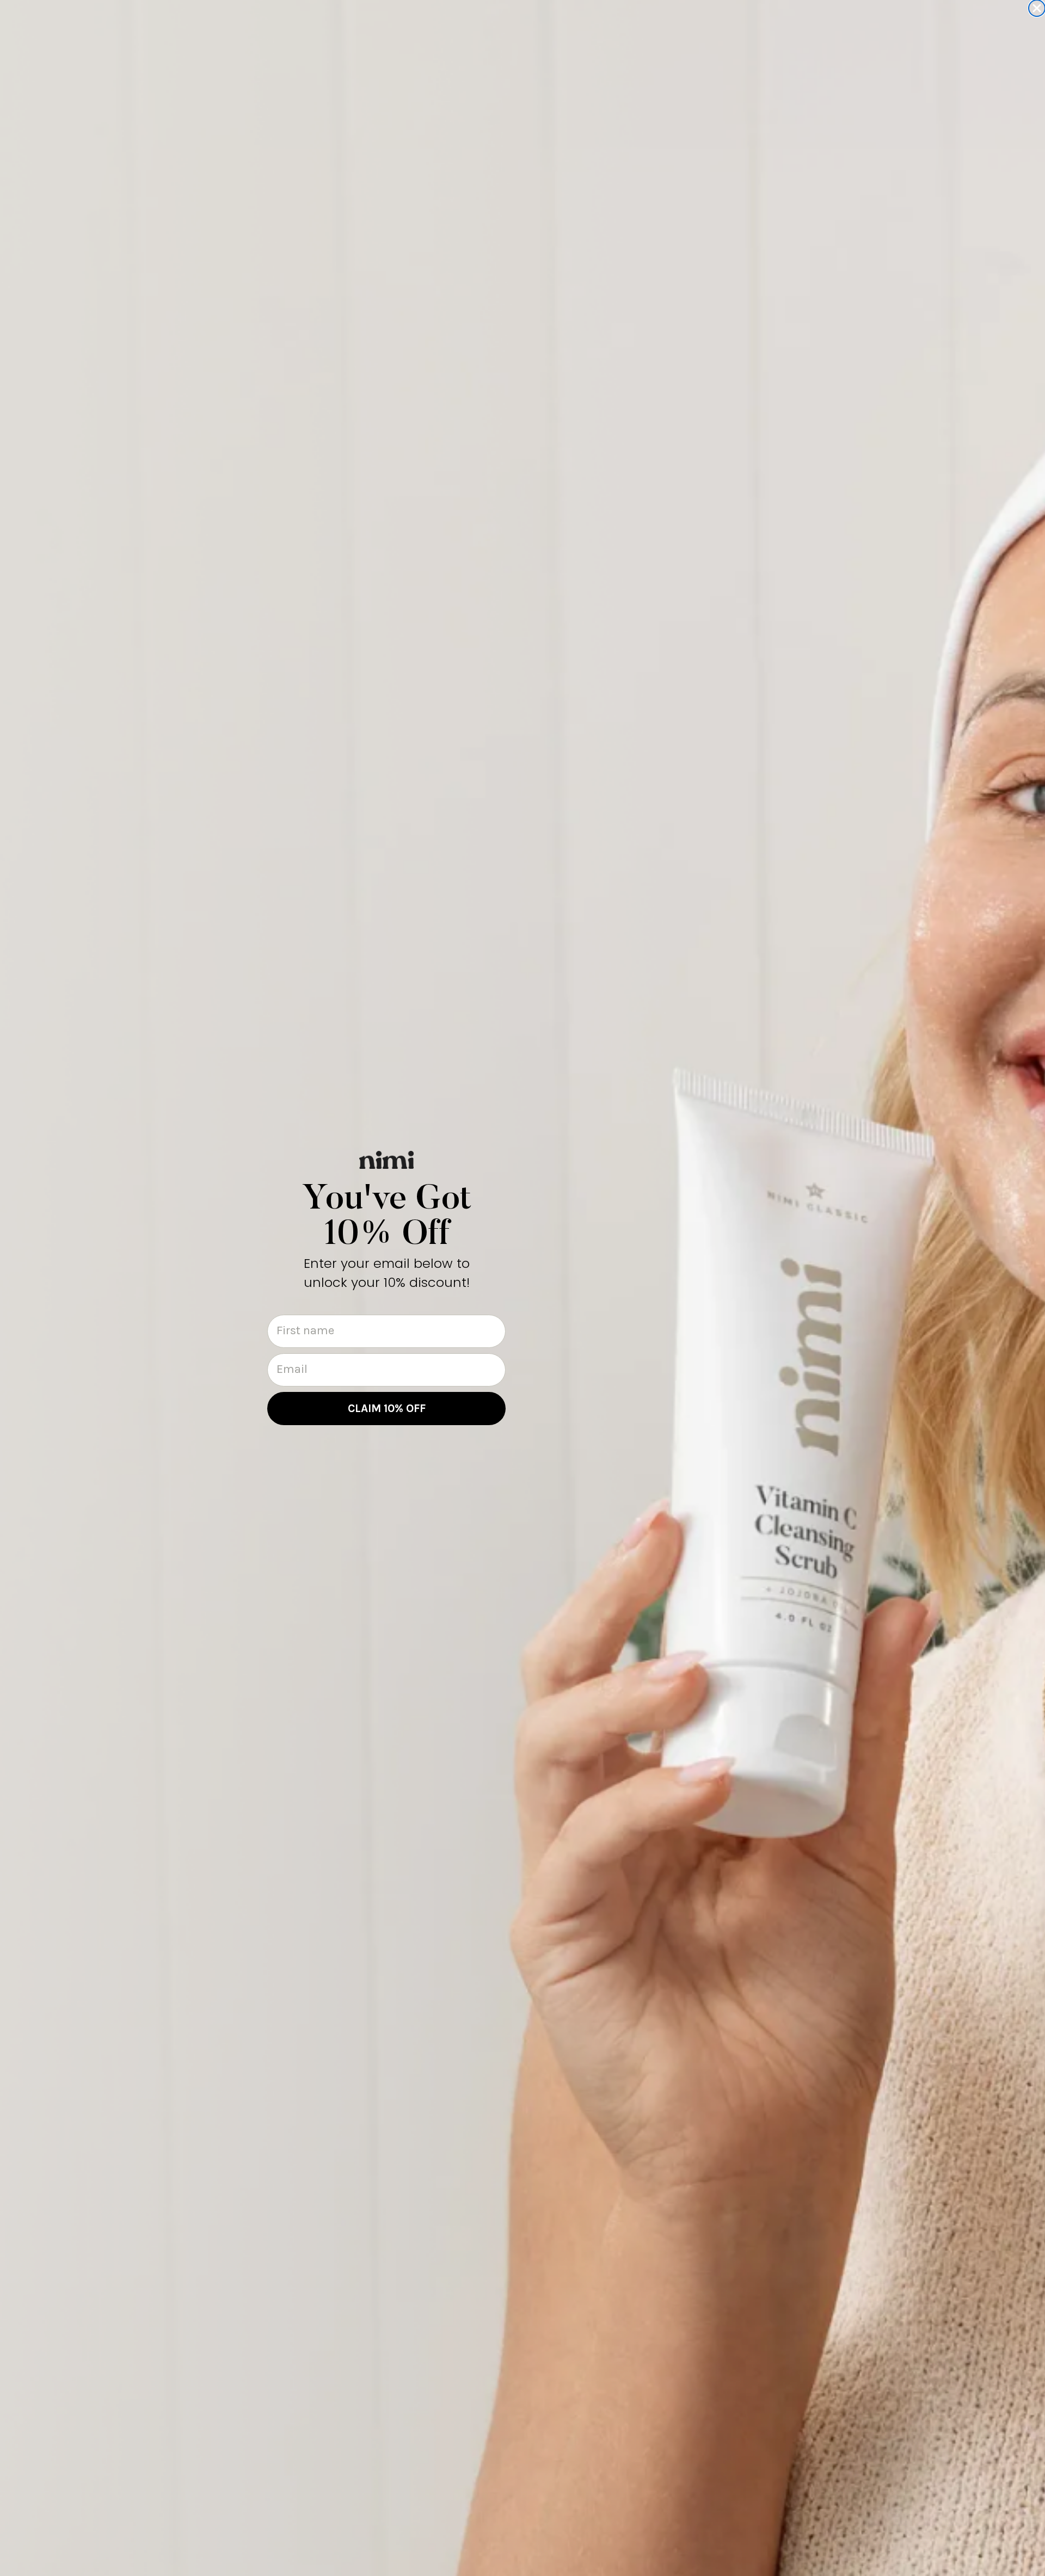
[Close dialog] (1037, 8)
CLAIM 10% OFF (387, 1408)
